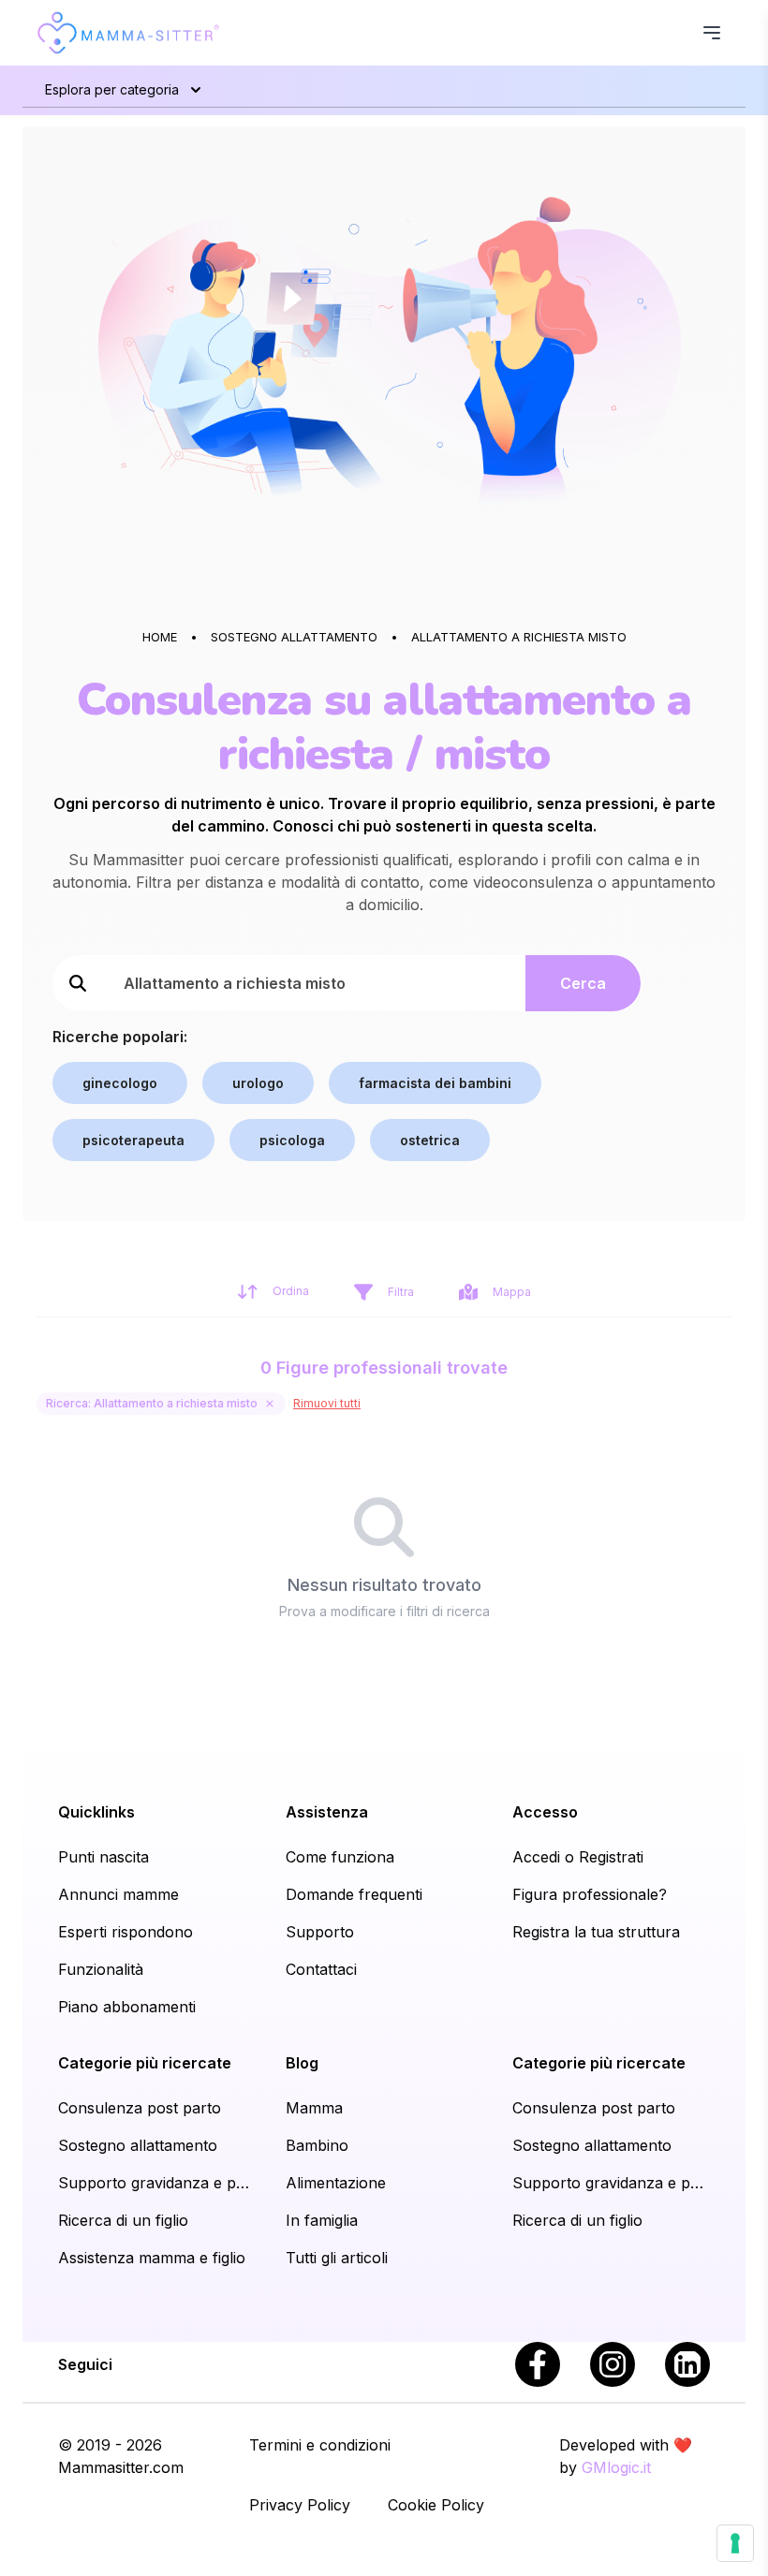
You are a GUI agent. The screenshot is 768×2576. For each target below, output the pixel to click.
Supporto (320, 1932)
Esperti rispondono (126, 1932)
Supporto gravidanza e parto (157, 2183)
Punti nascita (103, 1857)
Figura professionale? (590, 1894)
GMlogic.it (616, 2467)
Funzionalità (101, 1969)
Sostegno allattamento (138, 2145)
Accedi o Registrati (578, 1857)
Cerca (583, 983)
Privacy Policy (300, 2505)
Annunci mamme (118, 1894)
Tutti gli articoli (337, 2258)
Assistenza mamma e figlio (152, 2258)
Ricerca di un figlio (123, 2220)
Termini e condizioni (320, 2445)
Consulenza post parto (140, 2108)
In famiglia (322, 2220)
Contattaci (321, 1969)
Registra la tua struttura (596, 1932)
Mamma (314, 2108)
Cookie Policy (436, 2505)
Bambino (317, 2145)
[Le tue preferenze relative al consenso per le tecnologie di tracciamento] (735, 2543)
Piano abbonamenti (127, 2007)
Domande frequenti (354, 1894)
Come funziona (340, 1857)
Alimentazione (336, 2183)
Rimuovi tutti (327, 1403)
